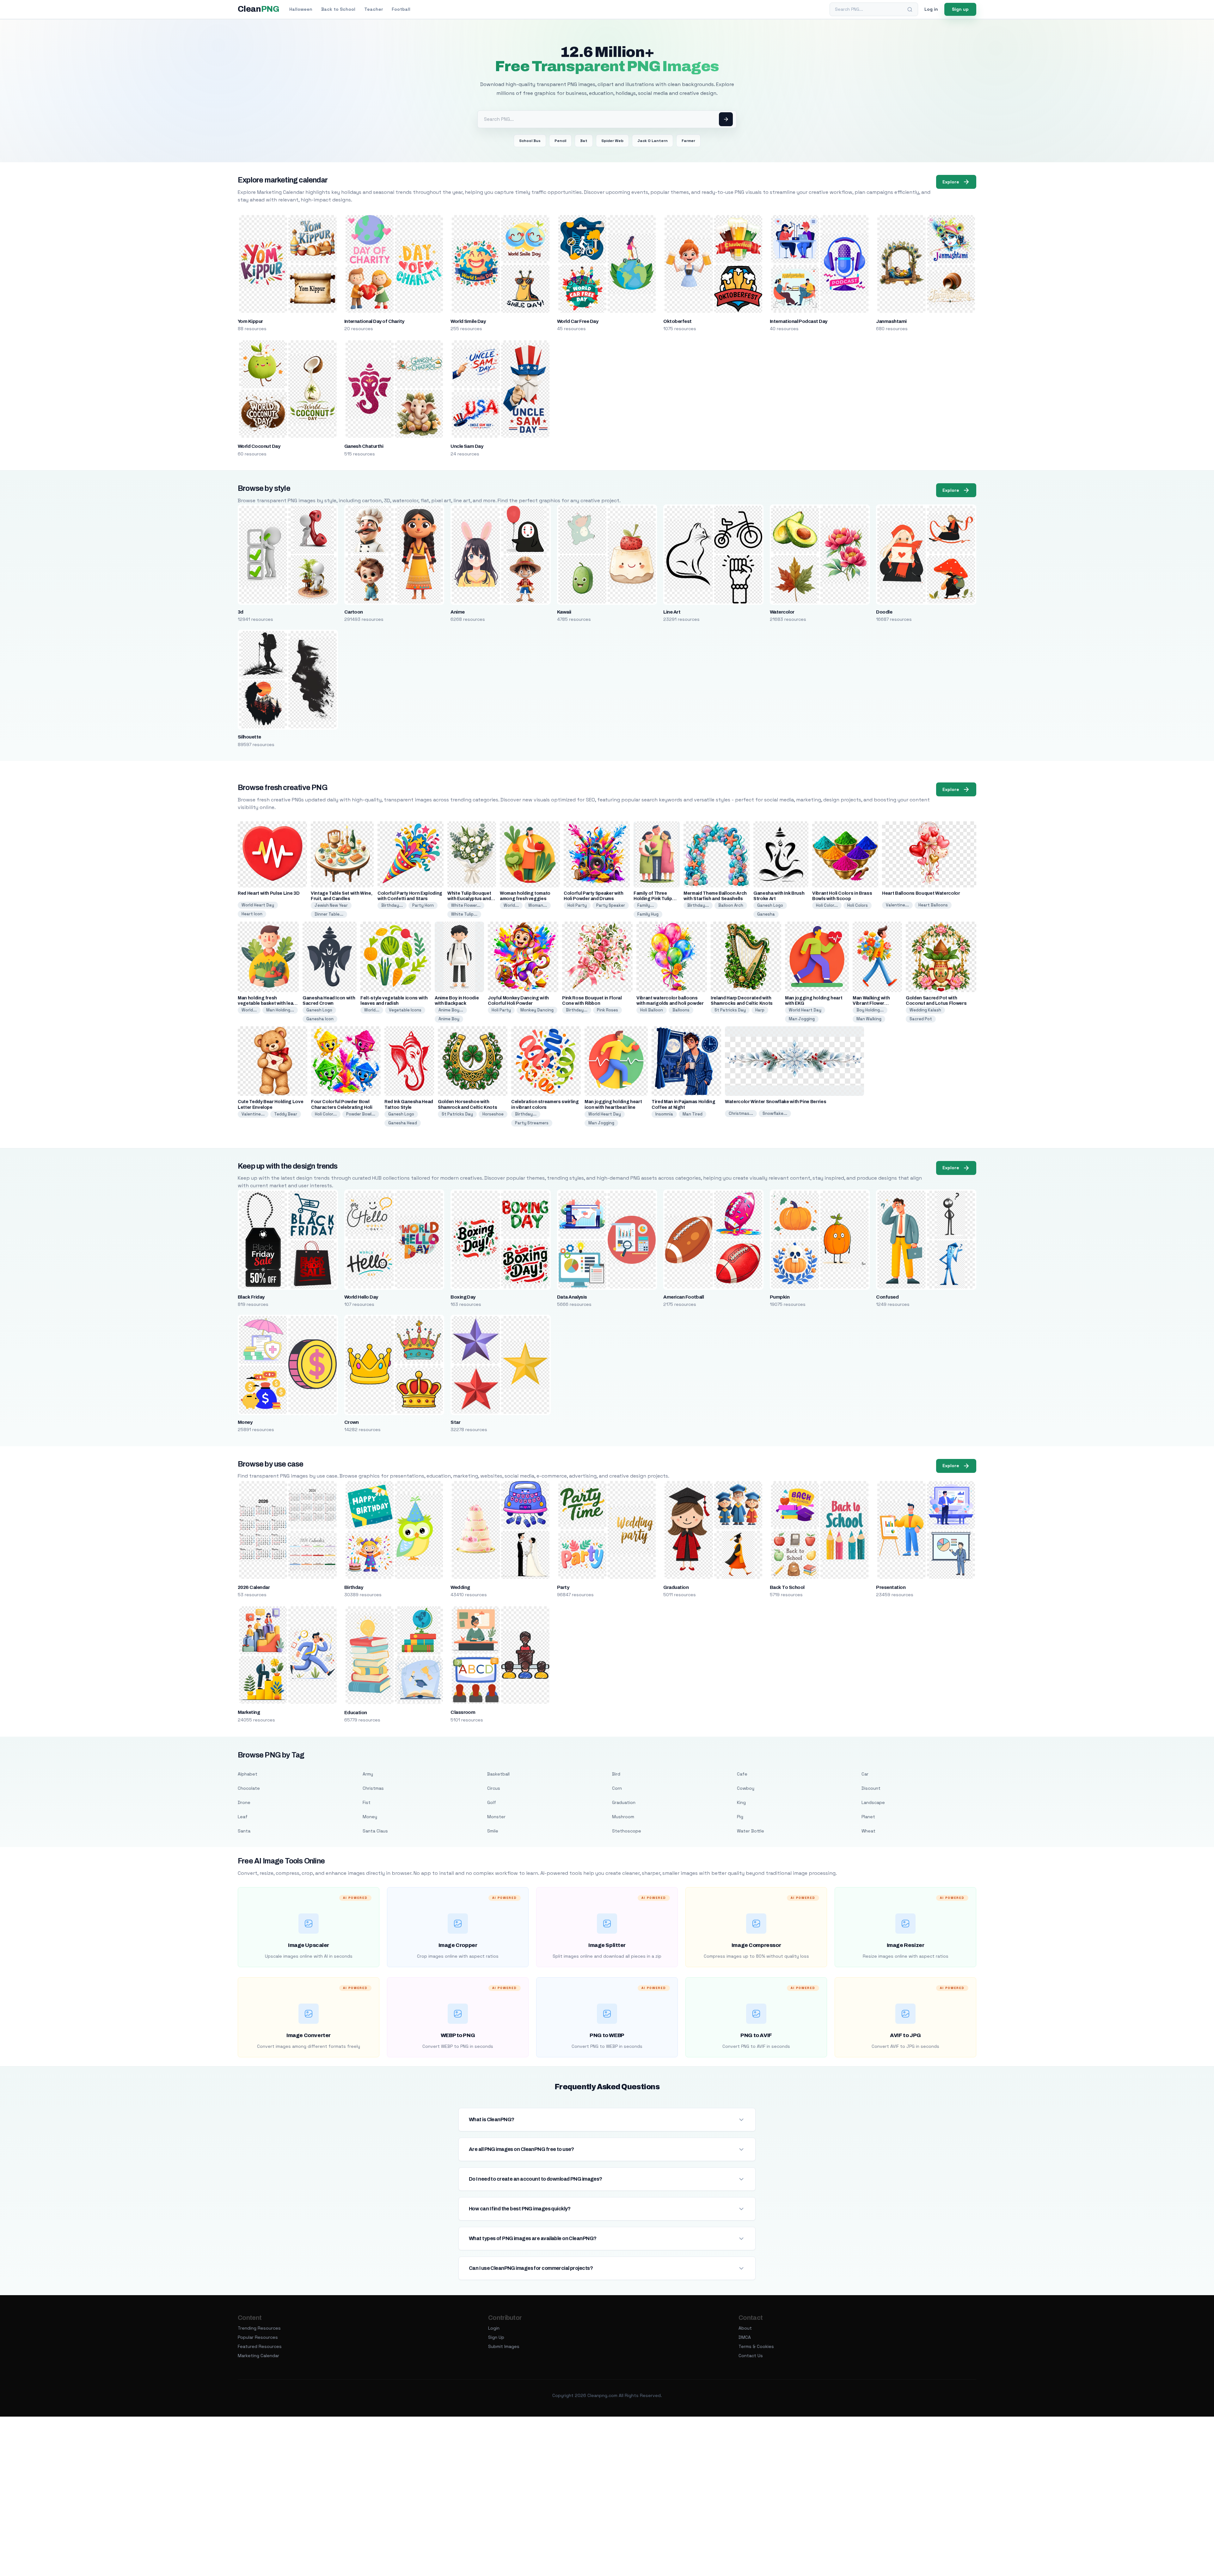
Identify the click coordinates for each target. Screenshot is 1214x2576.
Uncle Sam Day (467, 446)
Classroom (463, 1712)
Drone (244, 1802)
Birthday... (392, 905)
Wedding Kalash (925, 1010)
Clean (258, 9)
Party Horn (423, 905)
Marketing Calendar (258, 2356)
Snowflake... (775, 1113)
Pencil (560, 141)
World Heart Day (258, 905)
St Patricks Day (730, 1010)
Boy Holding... (870, 1010)
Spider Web (612, 141)
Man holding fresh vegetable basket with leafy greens (268, 1003)
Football (401, 9)
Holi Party (577, 905)
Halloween (301, 9)
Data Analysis (572, 1297)
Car (865, 1774)
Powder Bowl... (361, 1114)
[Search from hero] (726, 119)
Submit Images (504, 2346)
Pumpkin (780, 1297)
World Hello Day (361, 1297)
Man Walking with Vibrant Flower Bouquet (871, 1003)
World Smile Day (468, 321)
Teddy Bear (286, 1114)
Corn (617, 1788)
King (741, 1802)
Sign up (960, 9)
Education (356, 1713)
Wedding (460, 1587)
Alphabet (248, 1774)
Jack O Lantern (653, 141)
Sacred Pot (921, 1019)
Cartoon (354, 612)
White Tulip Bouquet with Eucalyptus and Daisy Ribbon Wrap (469, 899)
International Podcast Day (799, 321)
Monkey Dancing (537, 1010)
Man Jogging (802, 1019)
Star (455, 1422)
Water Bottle (751, 1831)
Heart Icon (252, 914)
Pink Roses (607, 1010)
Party (563, 1587)
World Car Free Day (578, 321)
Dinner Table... (329, 914)
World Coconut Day (259, 446)
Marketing (249, 1712)
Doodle (884, 612)
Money (245, 1422)
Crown (352, 1422)
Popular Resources (258, 2337)
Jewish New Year (331, 905)
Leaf (243, 1817)
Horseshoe (493, 1114)
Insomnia (664, 1114)
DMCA (745, 2337)
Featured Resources (260, 2346)
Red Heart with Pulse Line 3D (269, 893)
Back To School (787, 1587)
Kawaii (564, 612)
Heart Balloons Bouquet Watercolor (921, 893)
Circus (494, 1788)
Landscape (873, 1802)
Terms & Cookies (756, 2346)
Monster (496, 1817)
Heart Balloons (933, 905)
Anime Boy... (451, 1010)
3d (241, 612)
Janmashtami (891, 321)
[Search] (910, 9)
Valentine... (897, 905)
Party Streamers (532, 1123)
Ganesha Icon (320, 1019)
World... (511, 905)
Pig (740, 1817)
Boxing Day (463, 1297)
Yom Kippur (250, 321)
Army (368, 1774)
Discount (871, 1788)
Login (494, 2328)
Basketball (498, 1774)
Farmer (688, 141)
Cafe (742, 1774)
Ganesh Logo (770, 905)
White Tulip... (464, 914)
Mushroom (623, 1817)
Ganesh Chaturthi (364, 446)
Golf (492, 1802)
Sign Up (496, 2337)
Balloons (681, 1010)
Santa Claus (375, 1831)
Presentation (891, 1587)
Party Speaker (611, 905)
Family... (646, 905)
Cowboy (746, 1788)
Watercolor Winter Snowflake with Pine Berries (776, 1102)
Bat (584, 141)
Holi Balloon (652, 1010)
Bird (616, 1774)
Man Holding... (280, 1010)
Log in (931, 9)
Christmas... (741, 1113)
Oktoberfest (677, 321)
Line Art (672, 612)
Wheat (868, 1831)
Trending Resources (259, 2328)
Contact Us (751, 2356)
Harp (760, 1010)
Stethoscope (627, 1831)
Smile (493, 1831)
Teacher (374, 9)
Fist (367, 1802)
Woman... (538, 905)
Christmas (373, 1788)
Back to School (338, 9)
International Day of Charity (374, 321)
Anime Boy (449, 1019)
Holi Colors (858, 905)
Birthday (354, 1587)
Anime (457, 612)
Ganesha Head (403, 1123)
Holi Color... (827, 905)
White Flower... (466, 905)
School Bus (530, 141)
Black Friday (251, 1297)
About (745, 2328)
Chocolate (249, 1788)
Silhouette (249, 737)
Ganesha (766, 914)
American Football (684, 1297)
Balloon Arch (731, 905)
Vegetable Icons (405, 1010)
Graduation (676, 1587)
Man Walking (869, 1019)
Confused (887, 1297)
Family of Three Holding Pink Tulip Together (653, 899)
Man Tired (693, 1114)
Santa (244, 1831)
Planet (868, 1817)
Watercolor (782, 612)
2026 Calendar (254, 1587)
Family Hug (648, 914)
